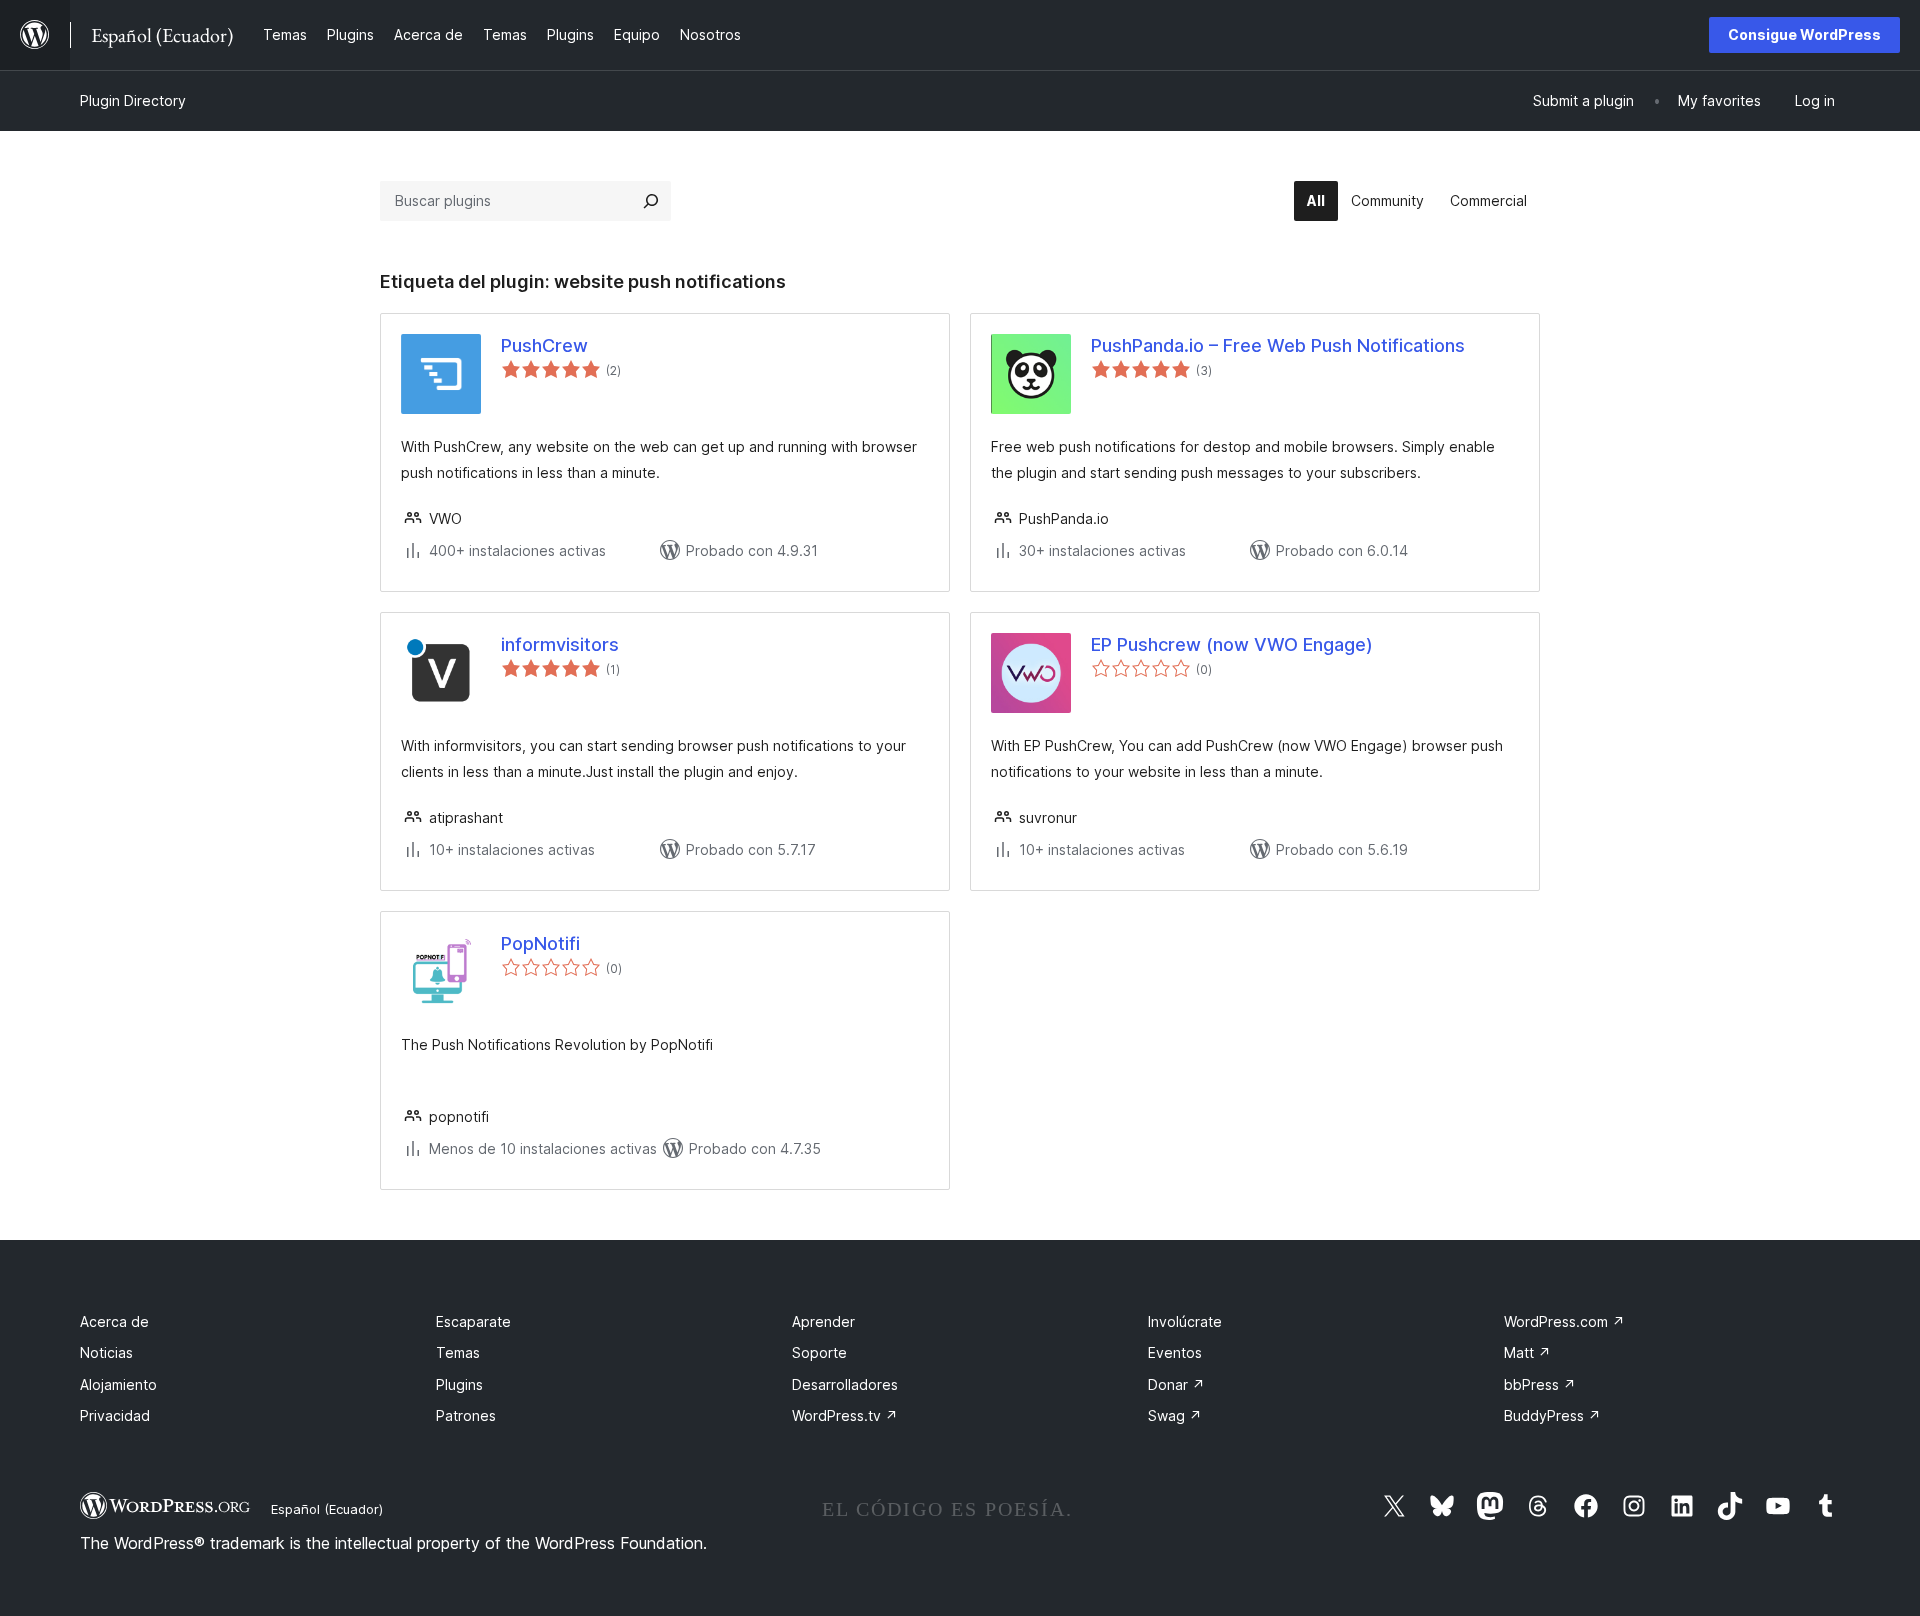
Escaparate (473, 1321)
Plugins (459, 1384)
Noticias (106, 1352)
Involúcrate (1185, 1321)
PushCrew (544, 345)
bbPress (1540, 1384)
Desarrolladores (845, 1384)
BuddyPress (1552, 1415)
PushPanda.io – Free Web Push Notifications (1278, 345)
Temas (458, 1352)
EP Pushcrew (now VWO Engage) (1232, 644)
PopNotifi (540, 943)
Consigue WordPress (1804, 34)
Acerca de (114, 1321)
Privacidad (115, 1415)
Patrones (466, 1415)
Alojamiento (118, 1384)
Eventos (1175, 1352)
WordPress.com (1564, 1321)
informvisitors (560, 644)
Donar (1176, 1384)
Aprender (823, 1321)
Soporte (819, 1352)
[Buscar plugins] (651, 201)
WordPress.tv (845, 1415)
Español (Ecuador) (327, 1509)
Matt (1527, 1352)
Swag (1175, 1415)
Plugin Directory (133, 100)
